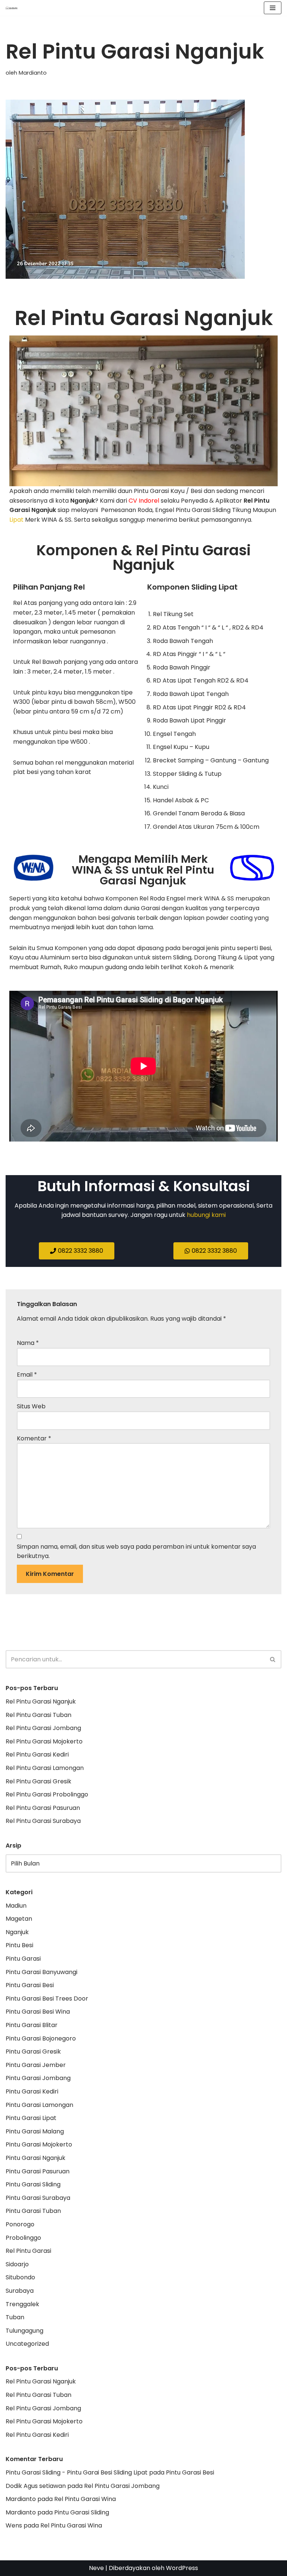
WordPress (182, 2568)
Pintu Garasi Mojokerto (39, 2144)
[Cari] (273, 1659)
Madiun (16, 1906)
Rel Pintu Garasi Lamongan (45, 1768)
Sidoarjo (17, 2264)
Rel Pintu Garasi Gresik (38, 1781)
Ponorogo (20, 2224)
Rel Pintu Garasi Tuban (38, 1715)
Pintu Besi (19, 1945)
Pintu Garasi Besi (30, 1985)
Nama (28, 1343)
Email (27, 1375)
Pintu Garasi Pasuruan (38, 2171)
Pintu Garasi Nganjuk (36, 2158)
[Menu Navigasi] (273, 8)
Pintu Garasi (23, 1959)
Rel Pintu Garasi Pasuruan (43, 1808)
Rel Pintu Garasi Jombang (43, 1728)
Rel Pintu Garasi (28, 2251)
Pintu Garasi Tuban (33, 2211)
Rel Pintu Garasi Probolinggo (47, 1794)
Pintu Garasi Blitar (32, 2025)
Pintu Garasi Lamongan (39, 2105)
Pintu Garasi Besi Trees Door (47, 1999)
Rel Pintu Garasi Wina (85, 2499)
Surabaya (20, 2291)
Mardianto (33, 73)
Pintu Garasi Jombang (38, 2078)
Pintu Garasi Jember (36, 2065)
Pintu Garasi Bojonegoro (41, 2038)
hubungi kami (206, 1215)
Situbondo (20, 2277)
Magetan (19, 1919)
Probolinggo (23, 2238)
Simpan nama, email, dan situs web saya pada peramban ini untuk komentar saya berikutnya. (136, 1551)
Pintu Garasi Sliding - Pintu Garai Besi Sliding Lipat (77, 2472)
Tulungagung (24, 2331)
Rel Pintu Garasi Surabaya (43, 1821)
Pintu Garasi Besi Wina (38, 2012)
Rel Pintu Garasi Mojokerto (44, 1741)
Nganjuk (17, 1932)
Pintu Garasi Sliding (33, 2184)
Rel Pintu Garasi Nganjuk (41, 1701)
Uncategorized (27, 2344)
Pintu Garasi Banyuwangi (41, 1972)
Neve (96, 2568)
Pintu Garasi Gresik (33, 2052)
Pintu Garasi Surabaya (38, 2198)
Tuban (15, 2317)
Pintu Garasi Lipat (31, 2118)
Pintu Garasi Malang (35, 2131)
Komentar (34, 1438)
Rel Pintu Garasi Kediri (37, 1754)
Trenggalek (22, 2304)
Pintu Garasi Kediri (32, 2091)
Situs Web (31, 1406)
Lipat (16, 520)
